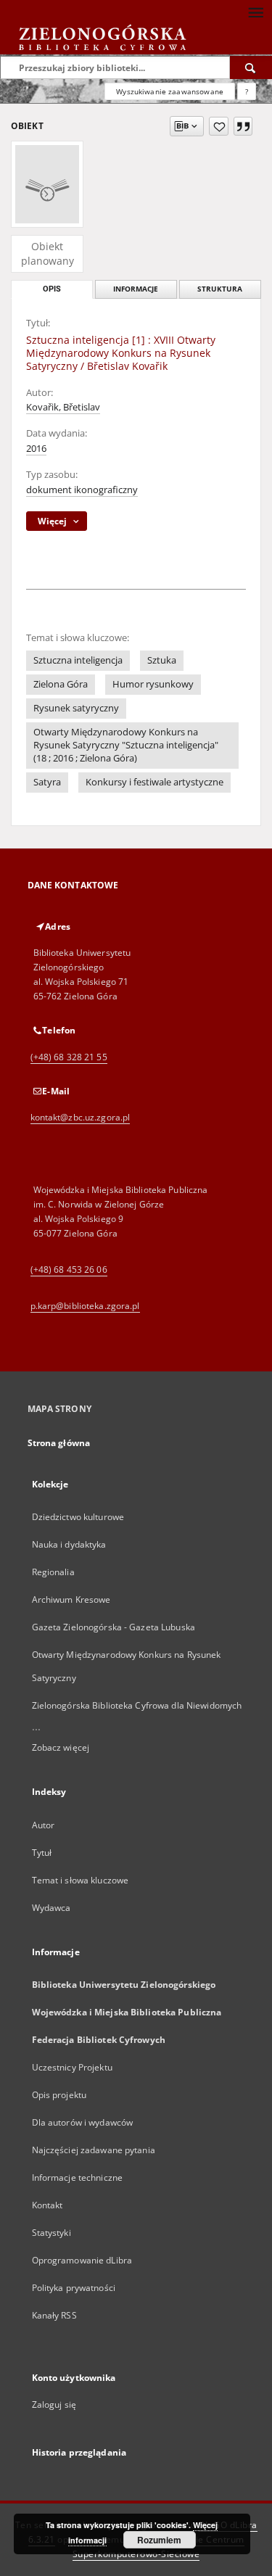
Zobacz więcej (61, 1747)
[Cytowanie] (243, 126)
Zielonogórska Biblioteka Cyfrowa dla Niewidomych (137, 1705)
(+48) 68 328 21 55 (69, 1057)
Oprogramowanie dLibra (82, 2260)
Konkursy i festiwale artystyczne (154, 782)
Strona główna (59, 1443)
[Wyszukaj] (251, 67)
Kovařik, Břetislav (63, 407)
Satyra (47, 782)
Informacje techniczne (78, 2177)
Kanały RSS (54, 2315)
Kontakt (48, 2205)
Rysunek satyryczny (76, 708)
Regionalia (53, 1572)
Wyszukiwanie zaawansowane (170, 91)
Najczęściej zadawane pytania (94, 2150)
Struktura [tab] (220, 289)
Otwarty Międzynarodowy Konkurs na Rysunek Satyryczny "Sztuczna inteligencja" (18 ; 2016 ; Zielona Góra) (126, 745)
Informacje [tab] (136, 289)
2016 (36, 449)
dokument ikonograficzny (82, 490)
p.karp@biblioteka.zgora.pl (85, 1306)
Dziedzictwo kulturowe (78, 1517)
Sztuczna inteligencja (78, 660)
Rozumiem (159, 2540)
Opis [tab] (52, 289)
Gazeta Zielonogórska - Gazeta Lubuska (114, 1627)
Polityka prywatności (74, 2288)
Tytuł (42, 1853)
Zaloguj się (54, 2404)
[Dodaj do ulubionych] (219, 126)
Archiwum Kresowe (71, 1599)
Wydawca (51, 1908)
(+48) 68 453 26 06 (69, 1270)
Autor (44, 1825)
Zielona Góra (61, 684)
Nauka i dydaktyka (69, 1544)
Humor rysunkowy (153, 684)
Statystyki (51, 2233)
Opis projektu (59, 2095)
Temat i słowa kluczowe (81, 1880)
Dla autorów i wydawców (83, 2122)
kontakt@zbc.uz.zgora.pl (81, 1117)
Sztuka (162, 660)
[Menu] (255, 12)
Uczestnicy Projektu (72, 2067)
